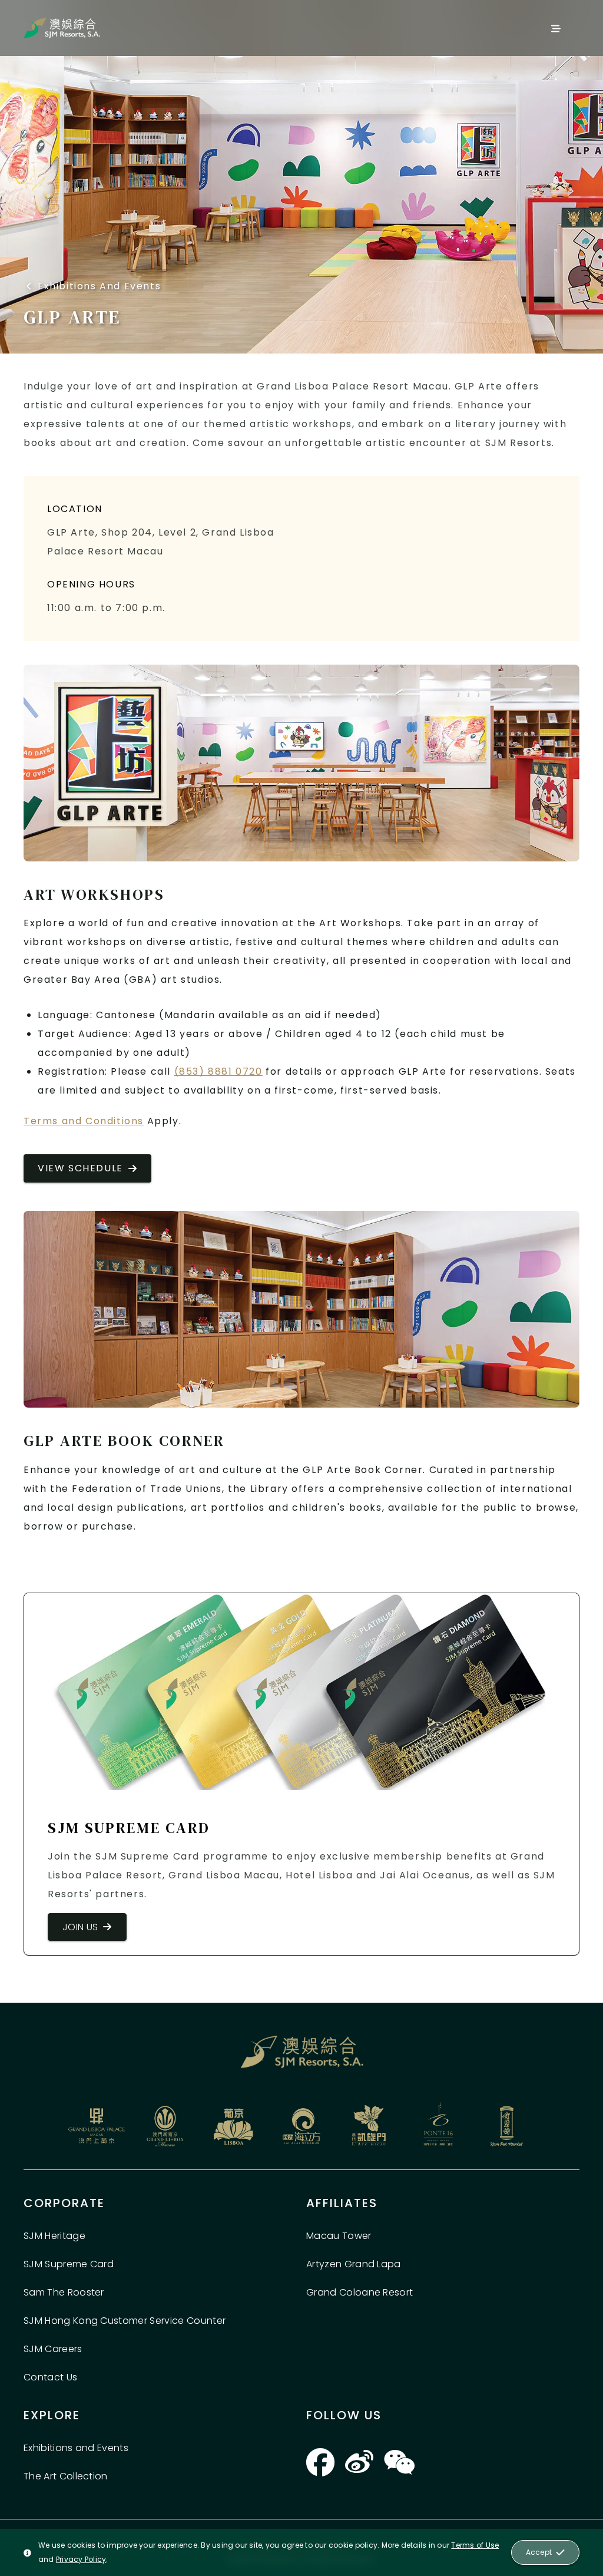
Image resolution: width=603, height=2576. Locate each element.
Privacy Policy (81, 2559)
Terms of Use (475, 2545)
